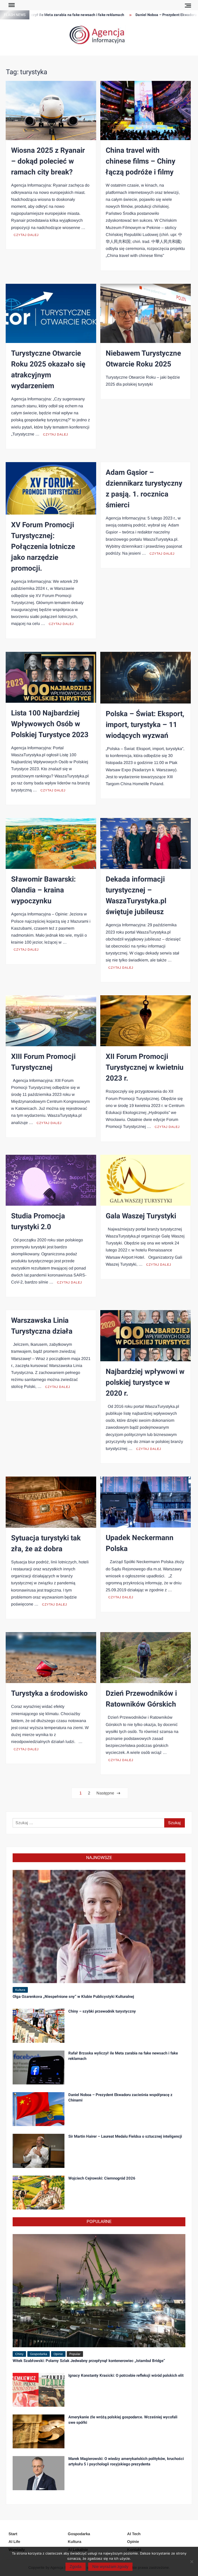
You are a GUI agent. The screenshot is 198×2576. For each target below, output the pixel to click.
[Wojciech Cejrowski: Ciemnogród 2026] (39, 2192)
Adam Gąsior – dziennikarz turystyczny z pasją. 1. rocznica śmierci (144, 489)
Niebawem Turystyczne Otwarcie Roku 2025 (143, 359)
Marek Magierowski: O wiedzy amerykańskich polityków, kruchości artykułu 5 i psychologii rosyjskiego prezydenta (126, 2461)
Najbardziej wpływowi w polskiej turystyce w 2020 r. (145, 1383)
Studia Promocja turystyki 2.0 (38, 1222)
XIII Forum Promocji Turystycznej (43, 1062)
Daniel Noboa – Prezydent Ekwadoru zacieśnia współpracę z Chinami (120, 2097)
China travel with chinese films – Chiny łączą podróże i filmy (141, 161)
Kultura (20, 1990)
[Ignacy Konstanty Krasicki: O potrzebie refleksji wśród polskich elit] (39, 2389)
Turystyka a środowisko (49, 1694)
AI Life (14, 2541)
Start (13, 2534)
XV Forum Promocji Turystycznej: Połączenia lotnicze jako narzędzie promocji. (43, 547)
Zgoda (76, 2567)
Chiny (19, 2354)
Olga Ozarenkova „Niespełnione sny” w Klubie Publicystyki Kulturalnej (73, 1997)
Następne (105, 1793)
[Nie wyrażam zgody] (192, 2562)
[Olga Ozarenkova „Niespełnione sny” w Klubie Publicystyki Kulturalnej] (99, 1926)
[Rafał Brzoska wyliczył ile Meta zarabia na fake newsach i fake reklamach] (39, 2067)
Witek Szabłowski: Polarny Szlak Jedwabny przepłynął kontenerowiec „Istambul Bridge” (89, 2361)
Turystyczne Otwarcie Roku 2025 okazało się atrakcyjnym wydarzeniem (48, 370)
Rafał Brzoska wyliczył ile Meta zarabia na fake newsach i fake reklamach (123, 2056)
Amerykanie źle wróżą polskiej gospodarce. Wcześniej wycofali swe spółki (123, 2420)
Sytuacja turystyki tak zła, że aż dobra (46, 1544)
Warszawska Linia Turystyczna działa (42, 1326)
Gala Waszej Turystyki (141, 1216)
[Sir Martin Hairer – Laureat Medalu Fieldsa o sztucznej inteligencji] (39, 2150)
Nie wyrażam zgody (110, 2567)
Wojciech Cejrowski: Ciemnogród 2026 (102, 2178)
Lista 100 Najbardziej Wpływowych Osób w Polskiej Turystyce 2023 (50, 724)
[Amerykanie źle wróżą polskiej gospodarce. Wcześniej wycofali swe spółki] (39, 2431)
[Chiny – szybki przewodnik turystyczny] (39, 2025)
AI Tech (134, 2534)
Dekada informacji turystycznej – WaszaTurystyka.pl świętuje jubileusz (136, 896)
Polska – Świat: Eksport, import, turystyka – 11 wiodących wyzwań (145, 725)
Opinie (58, 2354)
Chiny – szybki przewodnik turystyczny (102, 2011)
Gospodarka (39, 2354)
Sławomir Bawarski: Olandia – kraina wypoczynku (43, 890)
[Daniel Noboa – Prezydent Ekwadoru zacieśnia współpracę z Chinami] (39, 2109)
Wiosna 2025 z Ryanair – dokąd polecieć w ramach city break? (48, 161)
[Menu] (11, 5)
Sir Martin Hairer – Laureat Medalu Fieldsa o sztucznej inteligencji (125, 2136)
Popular (75, 2354)
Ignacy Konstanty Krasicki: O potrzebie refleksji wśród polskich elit (126, 2375)
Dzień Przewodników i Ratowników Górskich (141, 1699)
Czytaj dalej (26, 235)
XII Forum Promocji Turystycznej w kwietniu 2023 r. (145, 1068)
